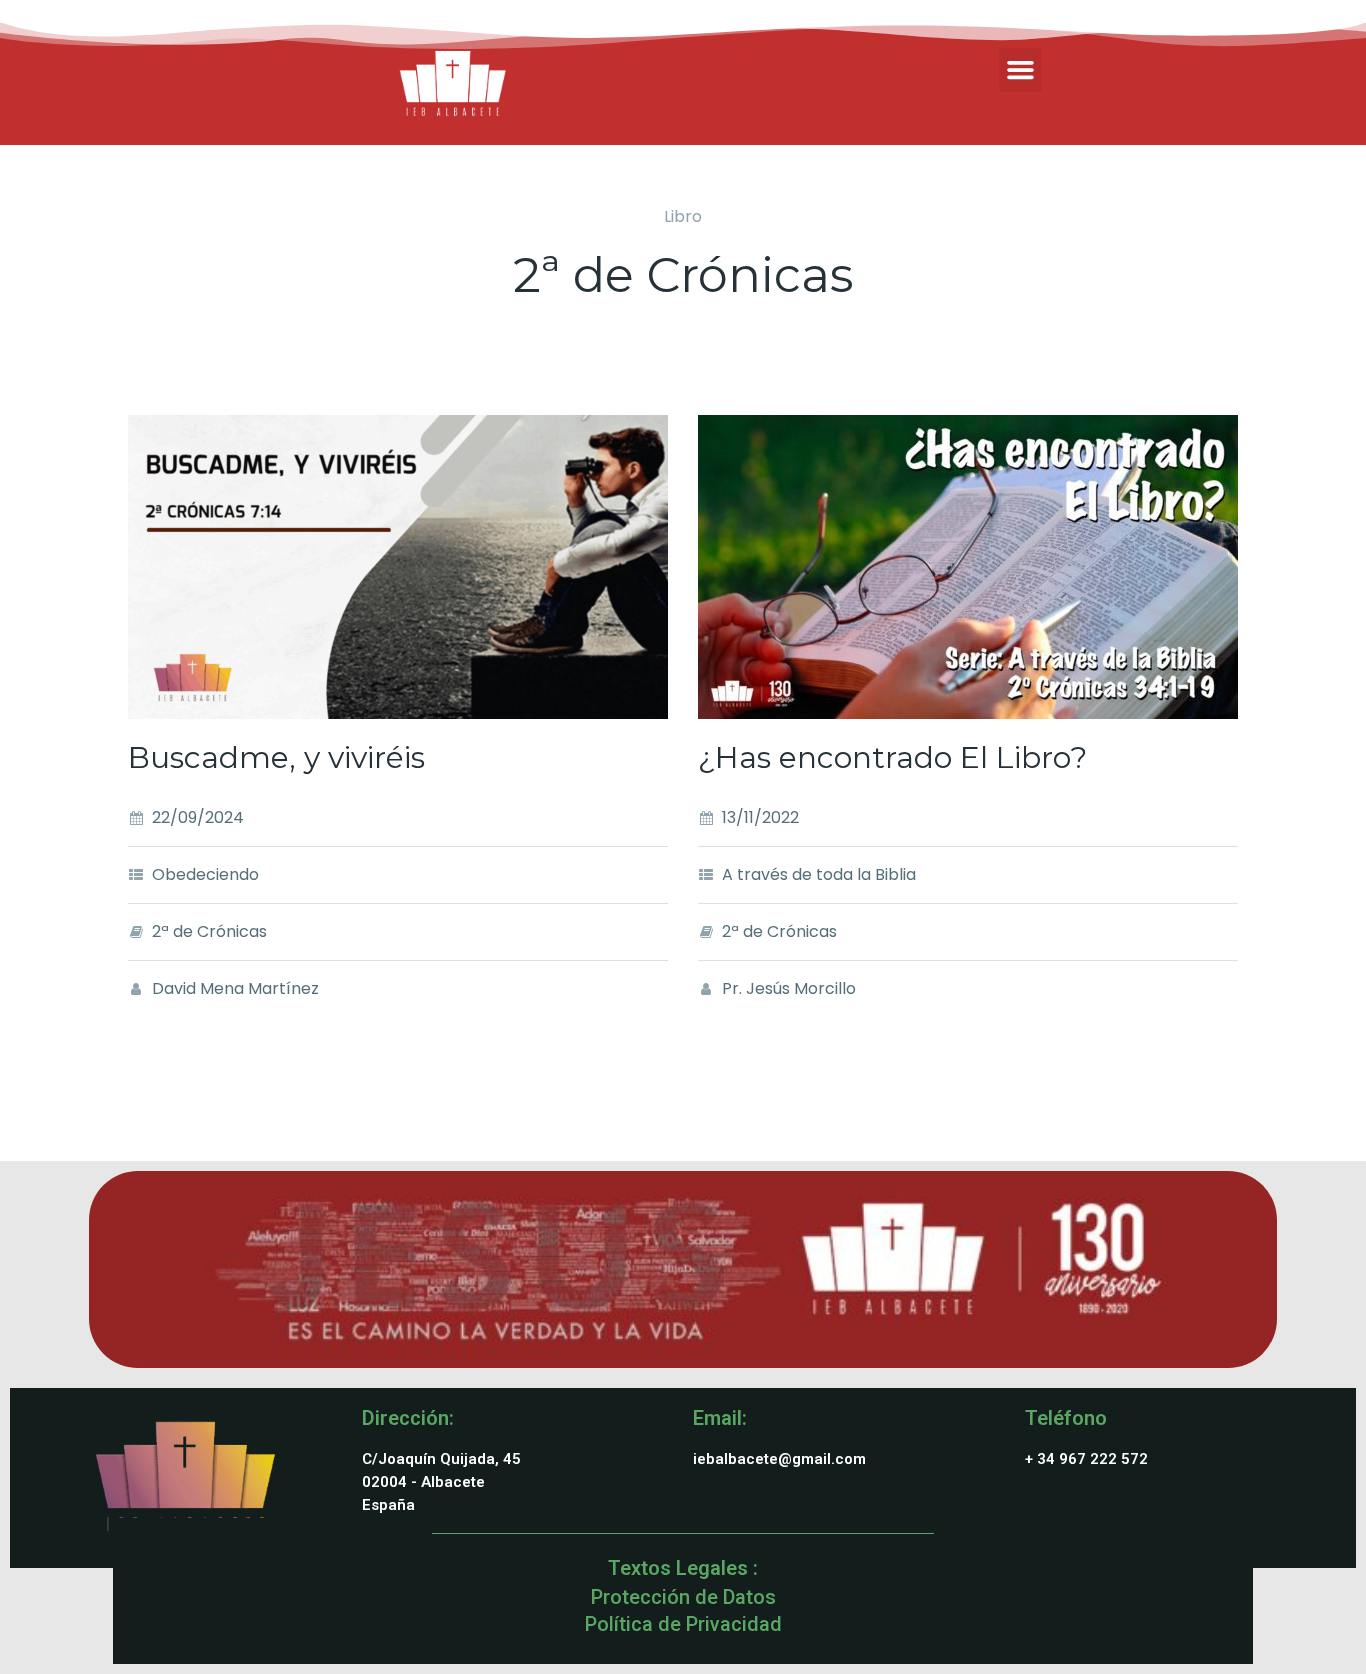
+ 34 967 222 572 (1086, 1459)
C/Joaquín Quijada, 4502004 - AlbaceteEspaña (441, 1482)
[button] (1021, 70)
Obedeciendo (205, 874)
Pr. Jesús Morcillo (789, 988)
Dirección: (408, 1418)
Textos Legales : (683, 1568)
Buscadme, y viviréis (276, 757)
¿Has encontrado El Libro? (892, 757)
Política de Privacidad (683, 1624)
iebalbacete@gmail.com (779, 1459)
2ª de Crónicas (209, 931)
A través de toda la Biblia (819, 874)
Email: (720, 1418)
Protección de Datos (683, 1597)
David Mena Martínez (235, 988)
